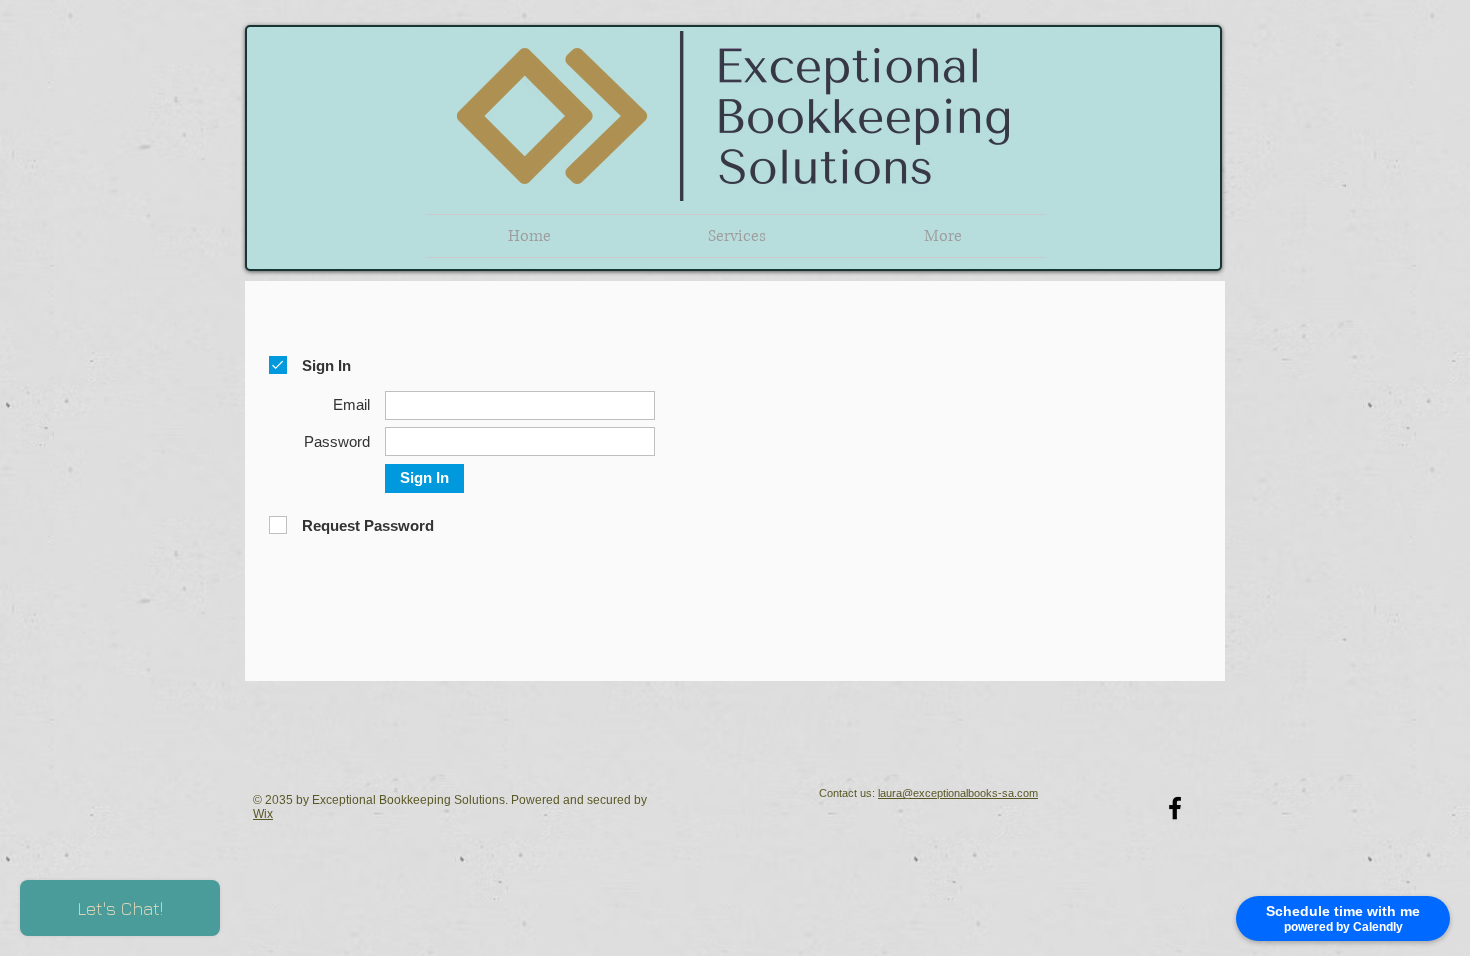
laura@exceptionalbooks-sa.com (958, 793)
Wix (263, 814)
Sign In (424, 477)
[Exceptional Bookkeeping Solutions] (1175, 808)
